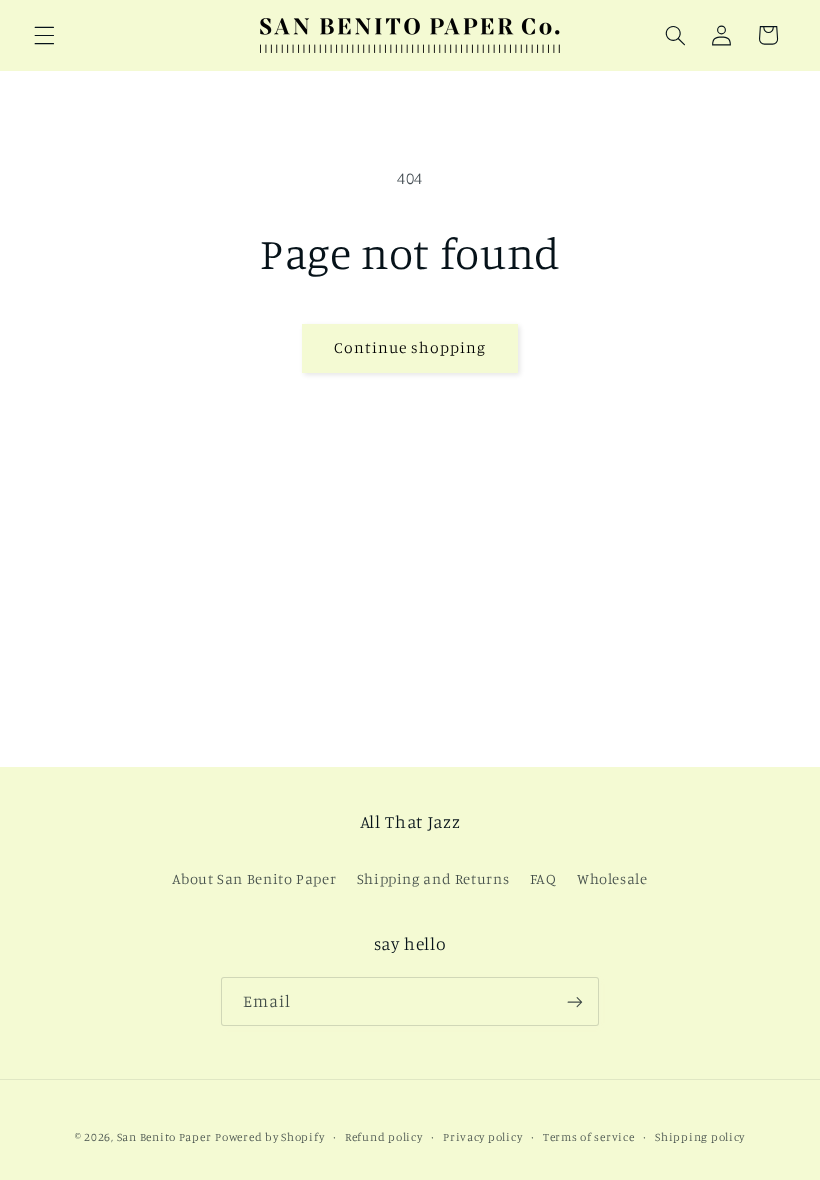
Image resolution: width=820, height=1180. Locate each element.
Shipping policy (700, 1137)
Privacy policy (482, 1137)
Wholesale (612, 878)
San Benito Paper (164, 1137)
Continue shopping (410, 347)
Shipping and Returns (433, 878)
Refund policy (384, 1137)
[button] (44, 35)
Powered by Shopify (269, 1137)
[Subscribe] (575, 1001)
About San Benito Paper (254, 878)
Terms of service (589, 1137)
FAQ (543, 878)
